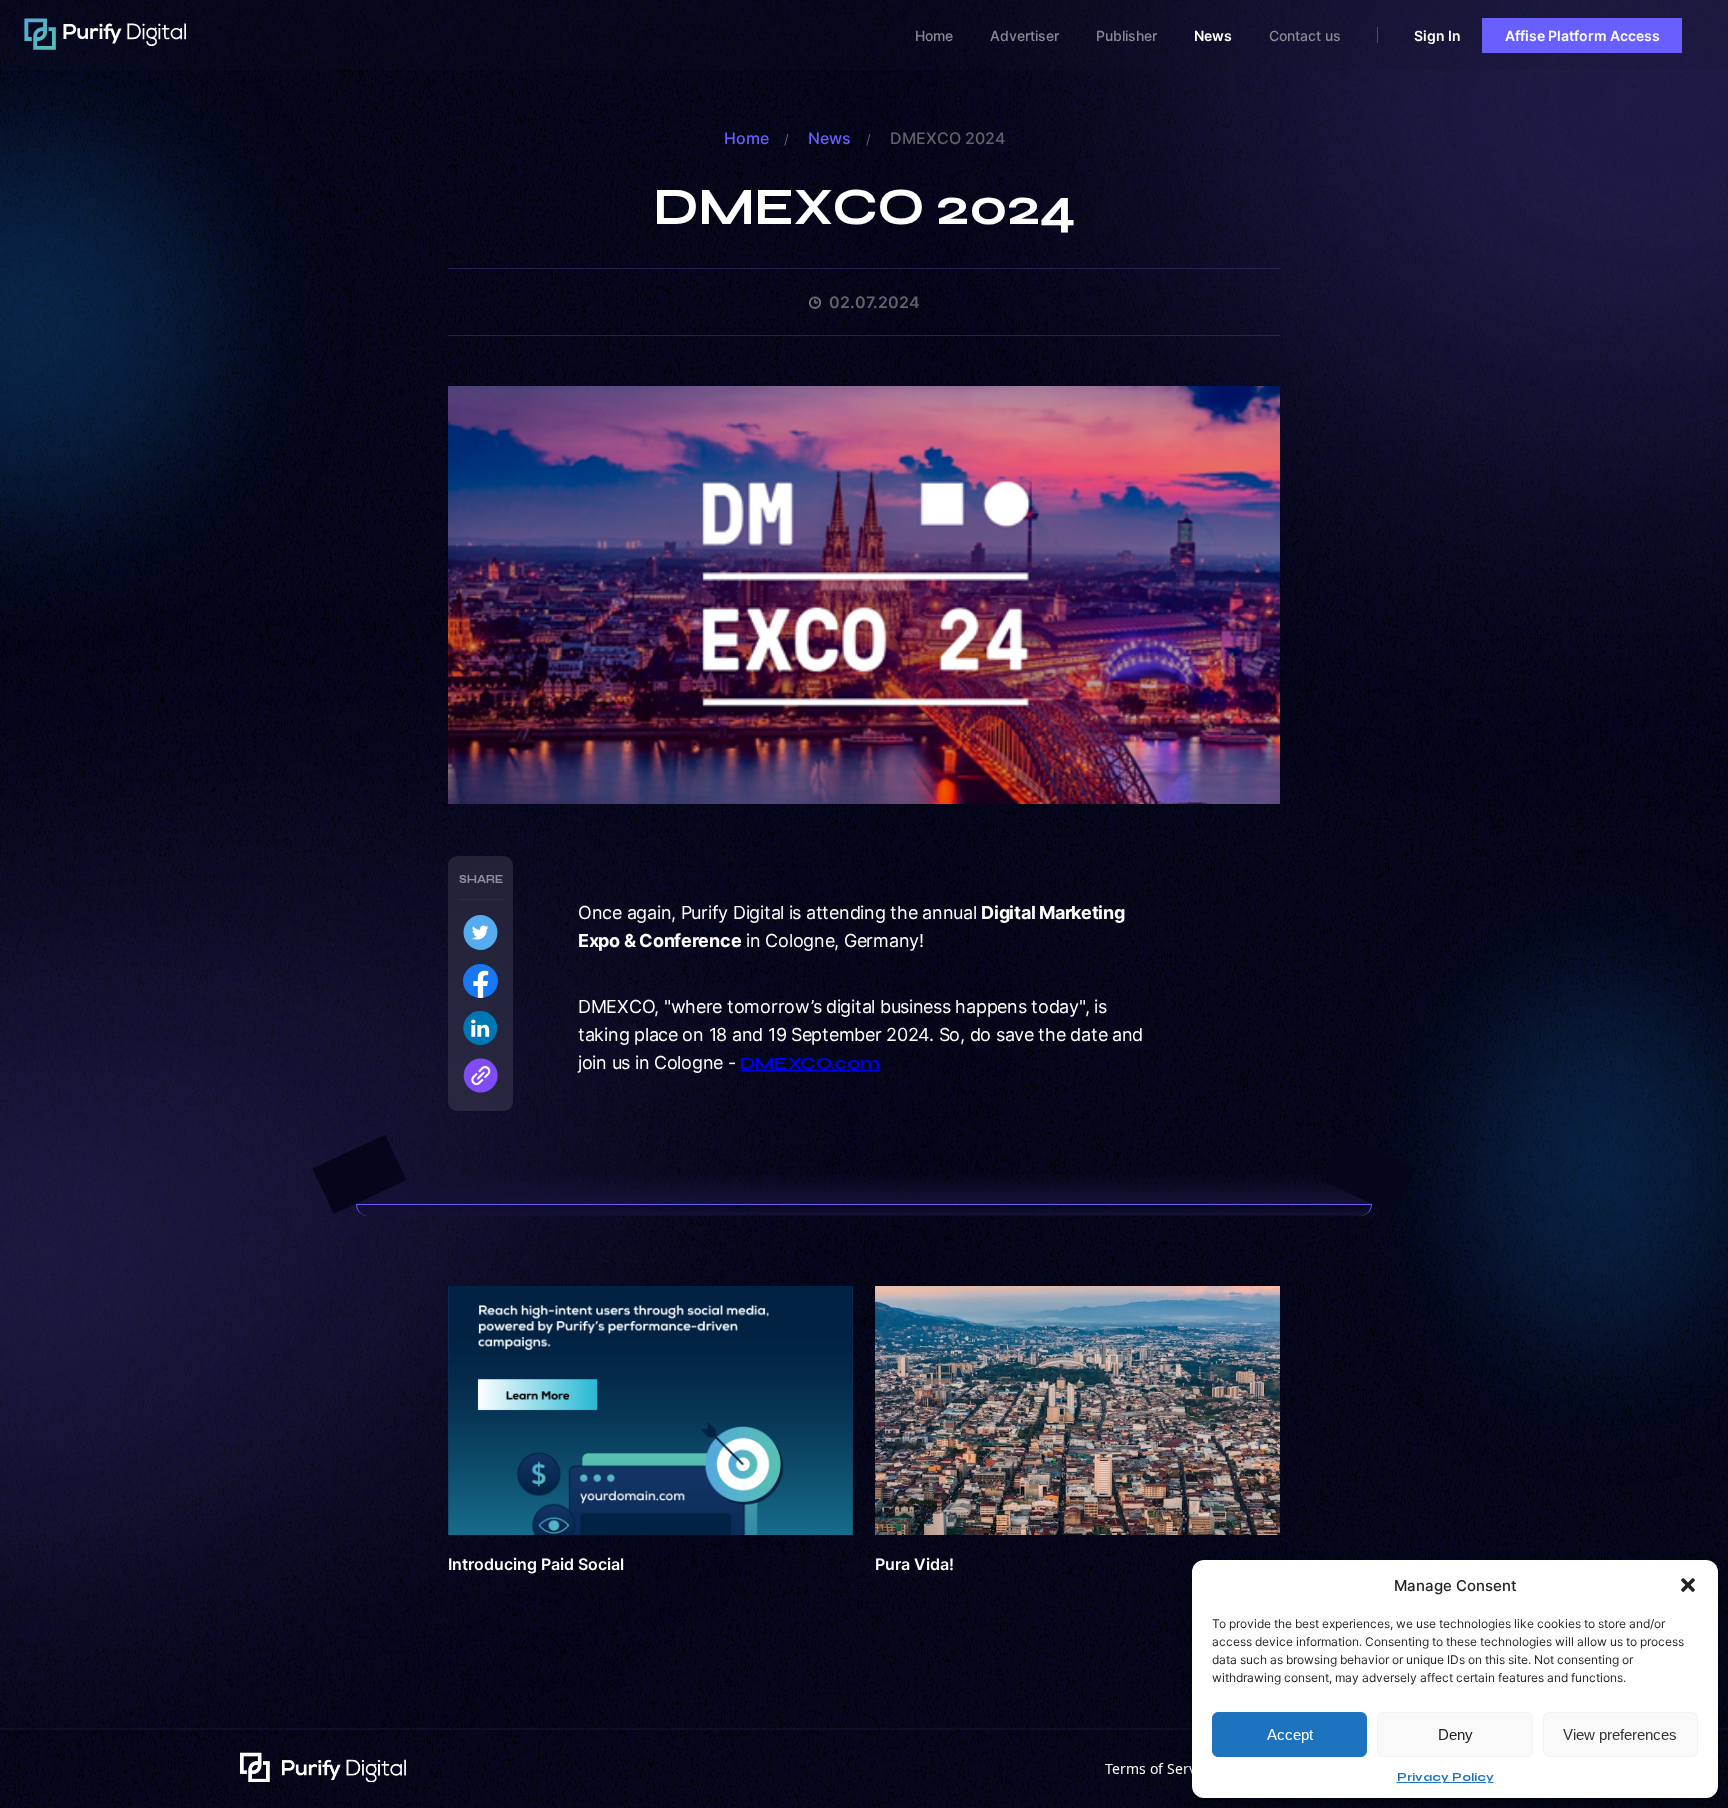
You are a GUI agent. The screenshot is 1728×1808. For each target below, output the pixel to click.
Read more (650, 1432)
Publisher (1126, 35)
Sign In (1437, 35)
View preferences (1620, 1734)
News (1213, 35)
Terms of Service (1160, 1768)
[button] (1688, 1585)
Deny (1455, 1734)
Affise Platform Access (1582, 35)
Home (934, 35)
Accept (1290, 1734)
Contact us (1305, 35)
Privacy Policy (1445, 1777)
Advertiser (1024, 35)
